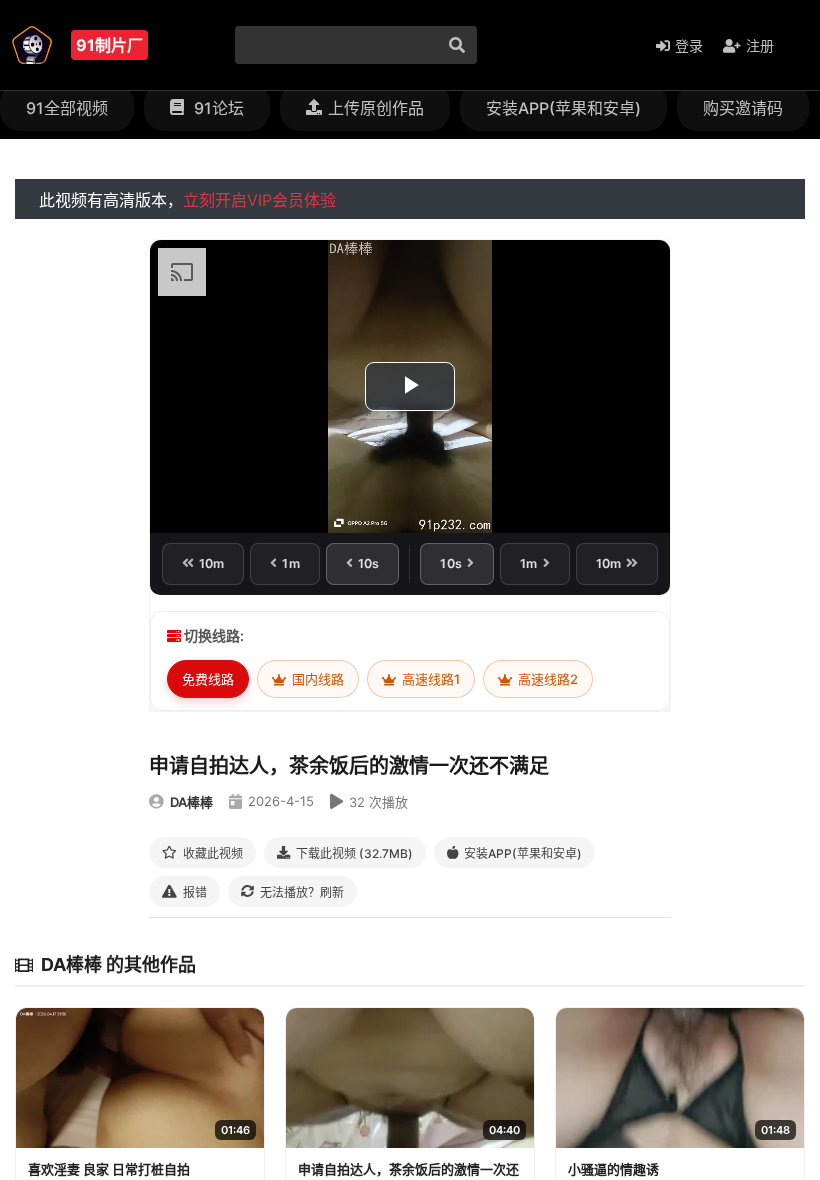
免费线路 (208, 679)
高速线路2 (546, 679)
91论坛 (217, 108)
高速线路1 (429, 679)
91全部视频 (67, 108)
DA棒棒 (191, 802)
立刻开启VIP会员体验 (259, 200)
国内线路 (316, 679)
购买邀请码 (743, 108)
